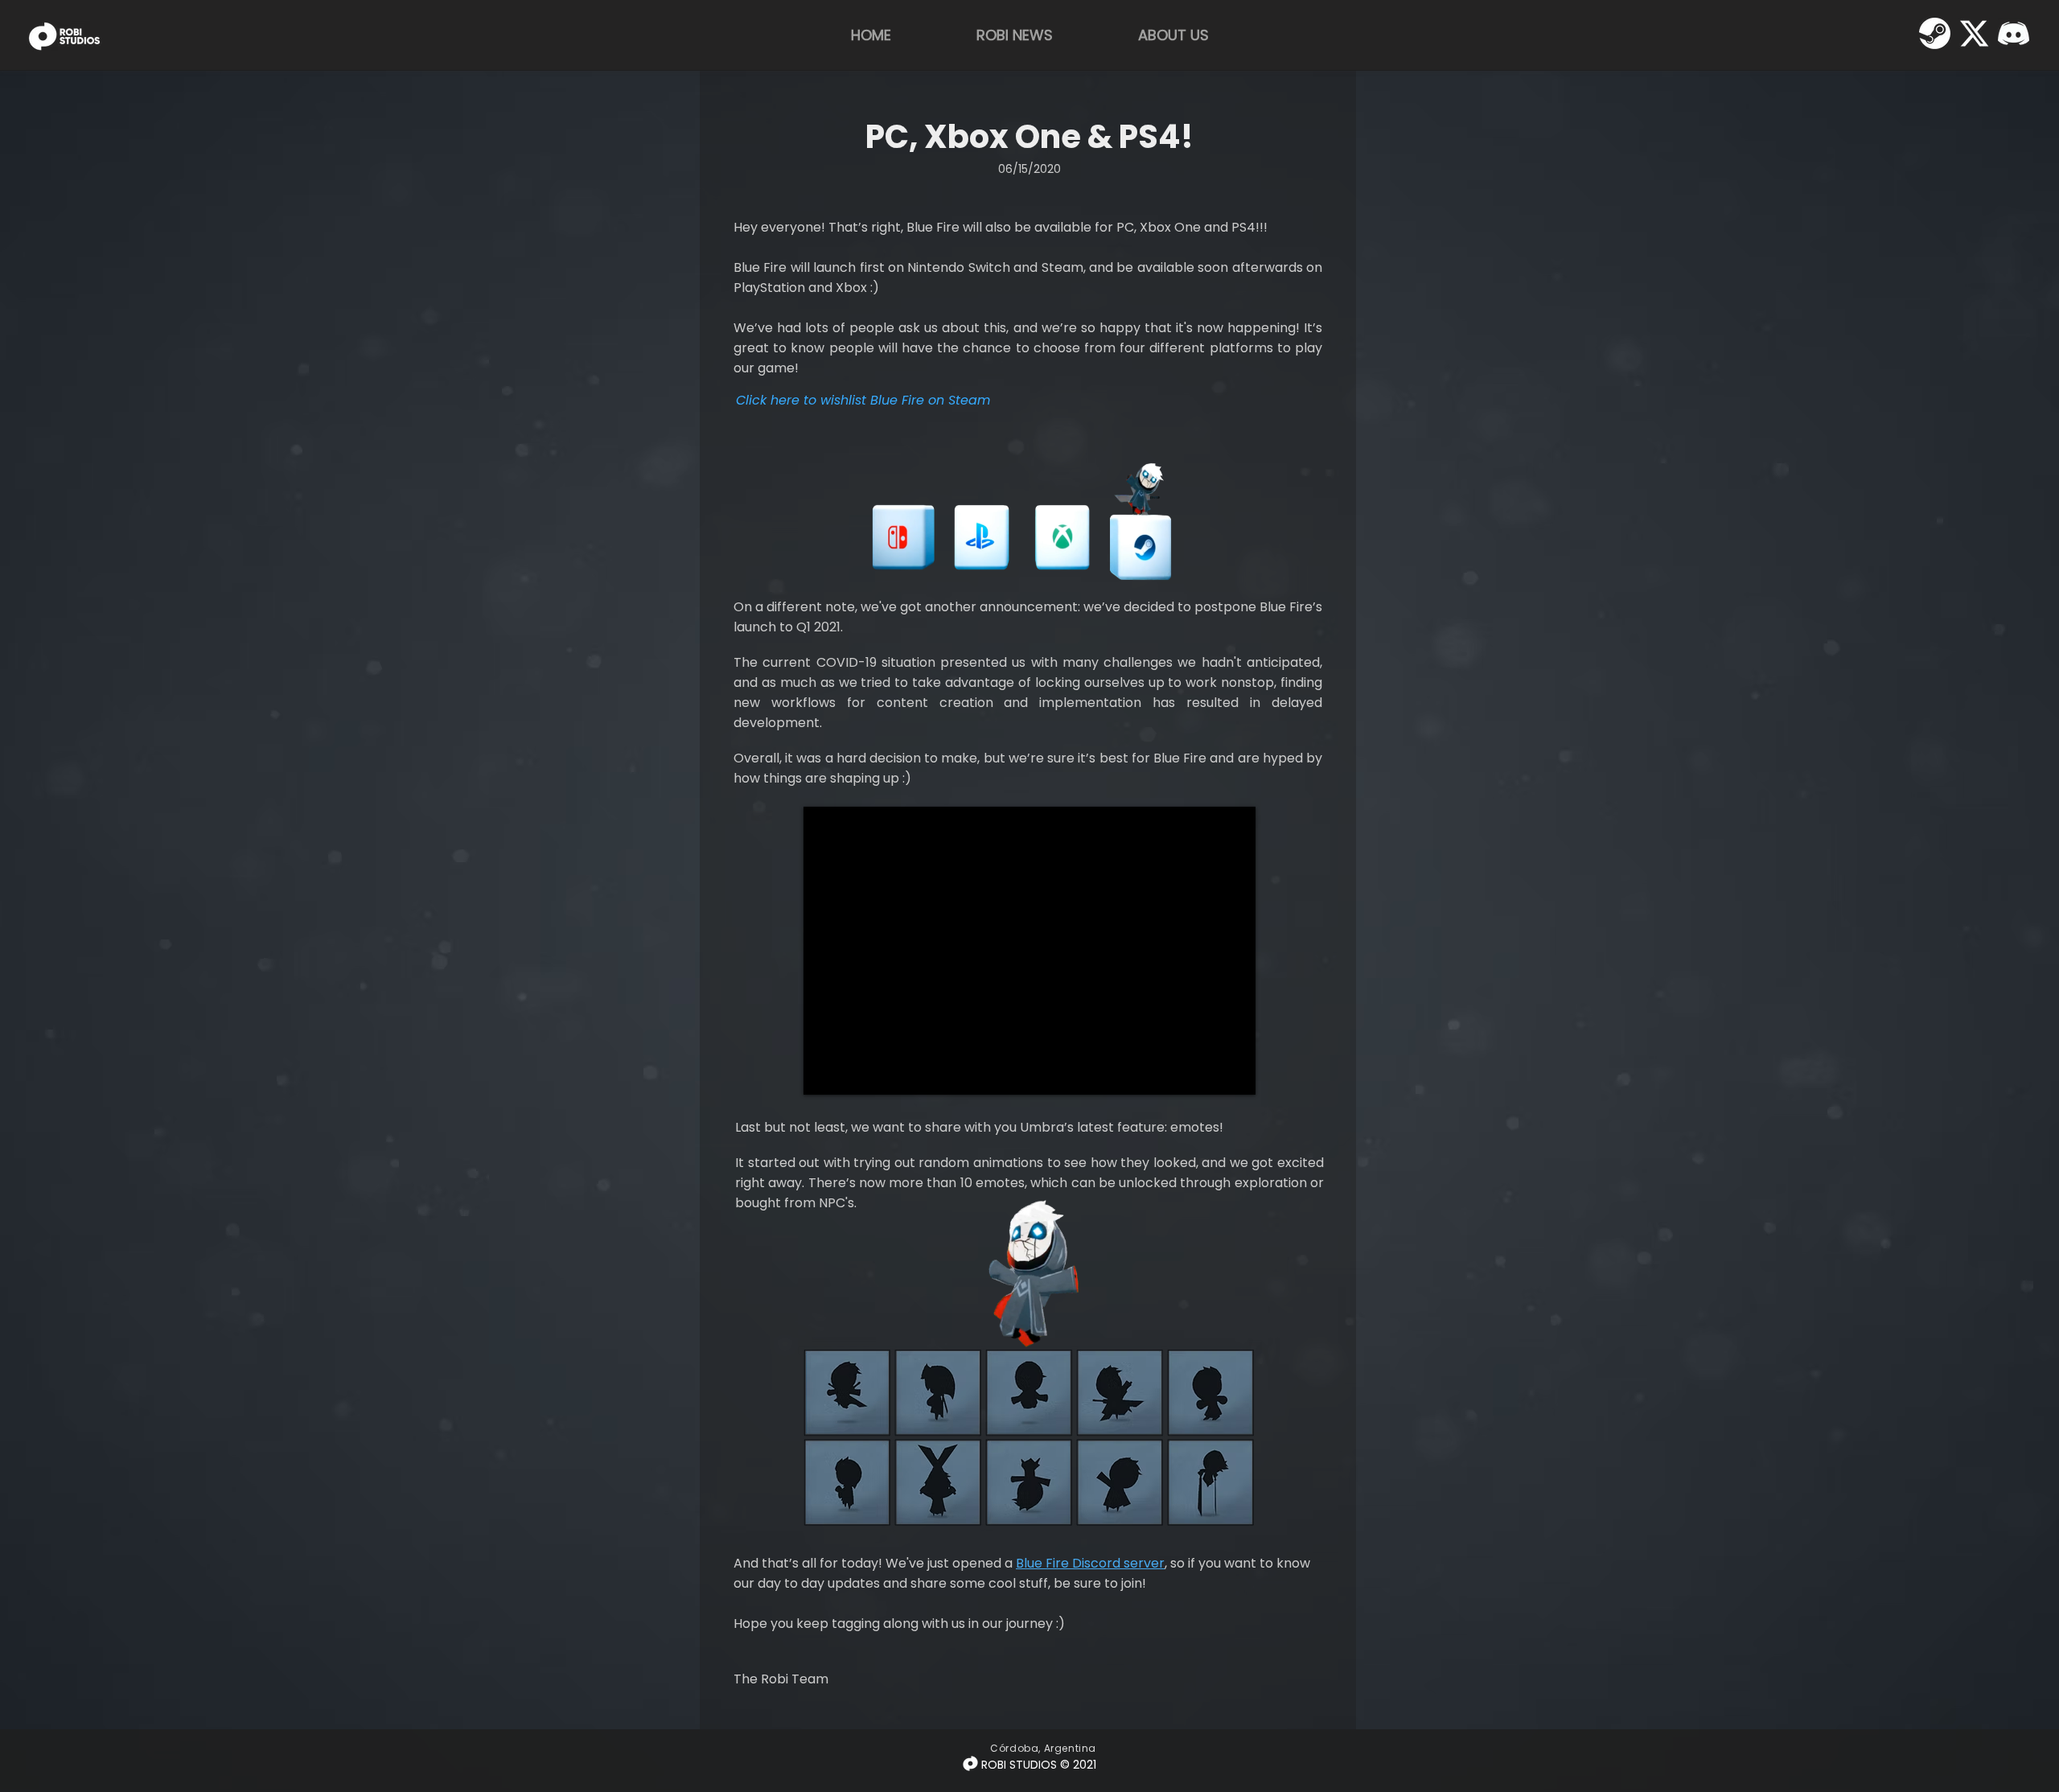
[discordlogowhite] (2014, 33)
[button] (1180, 586)
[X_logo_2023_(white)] (1974, 33)
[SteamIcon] (1935, 33)
